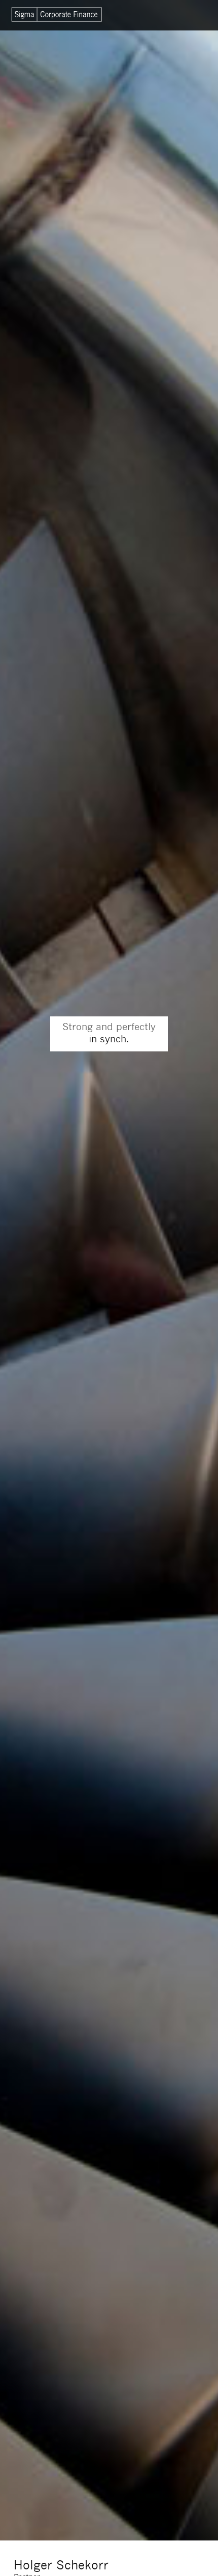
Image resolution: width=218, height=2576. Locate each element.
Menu (190, 15)
